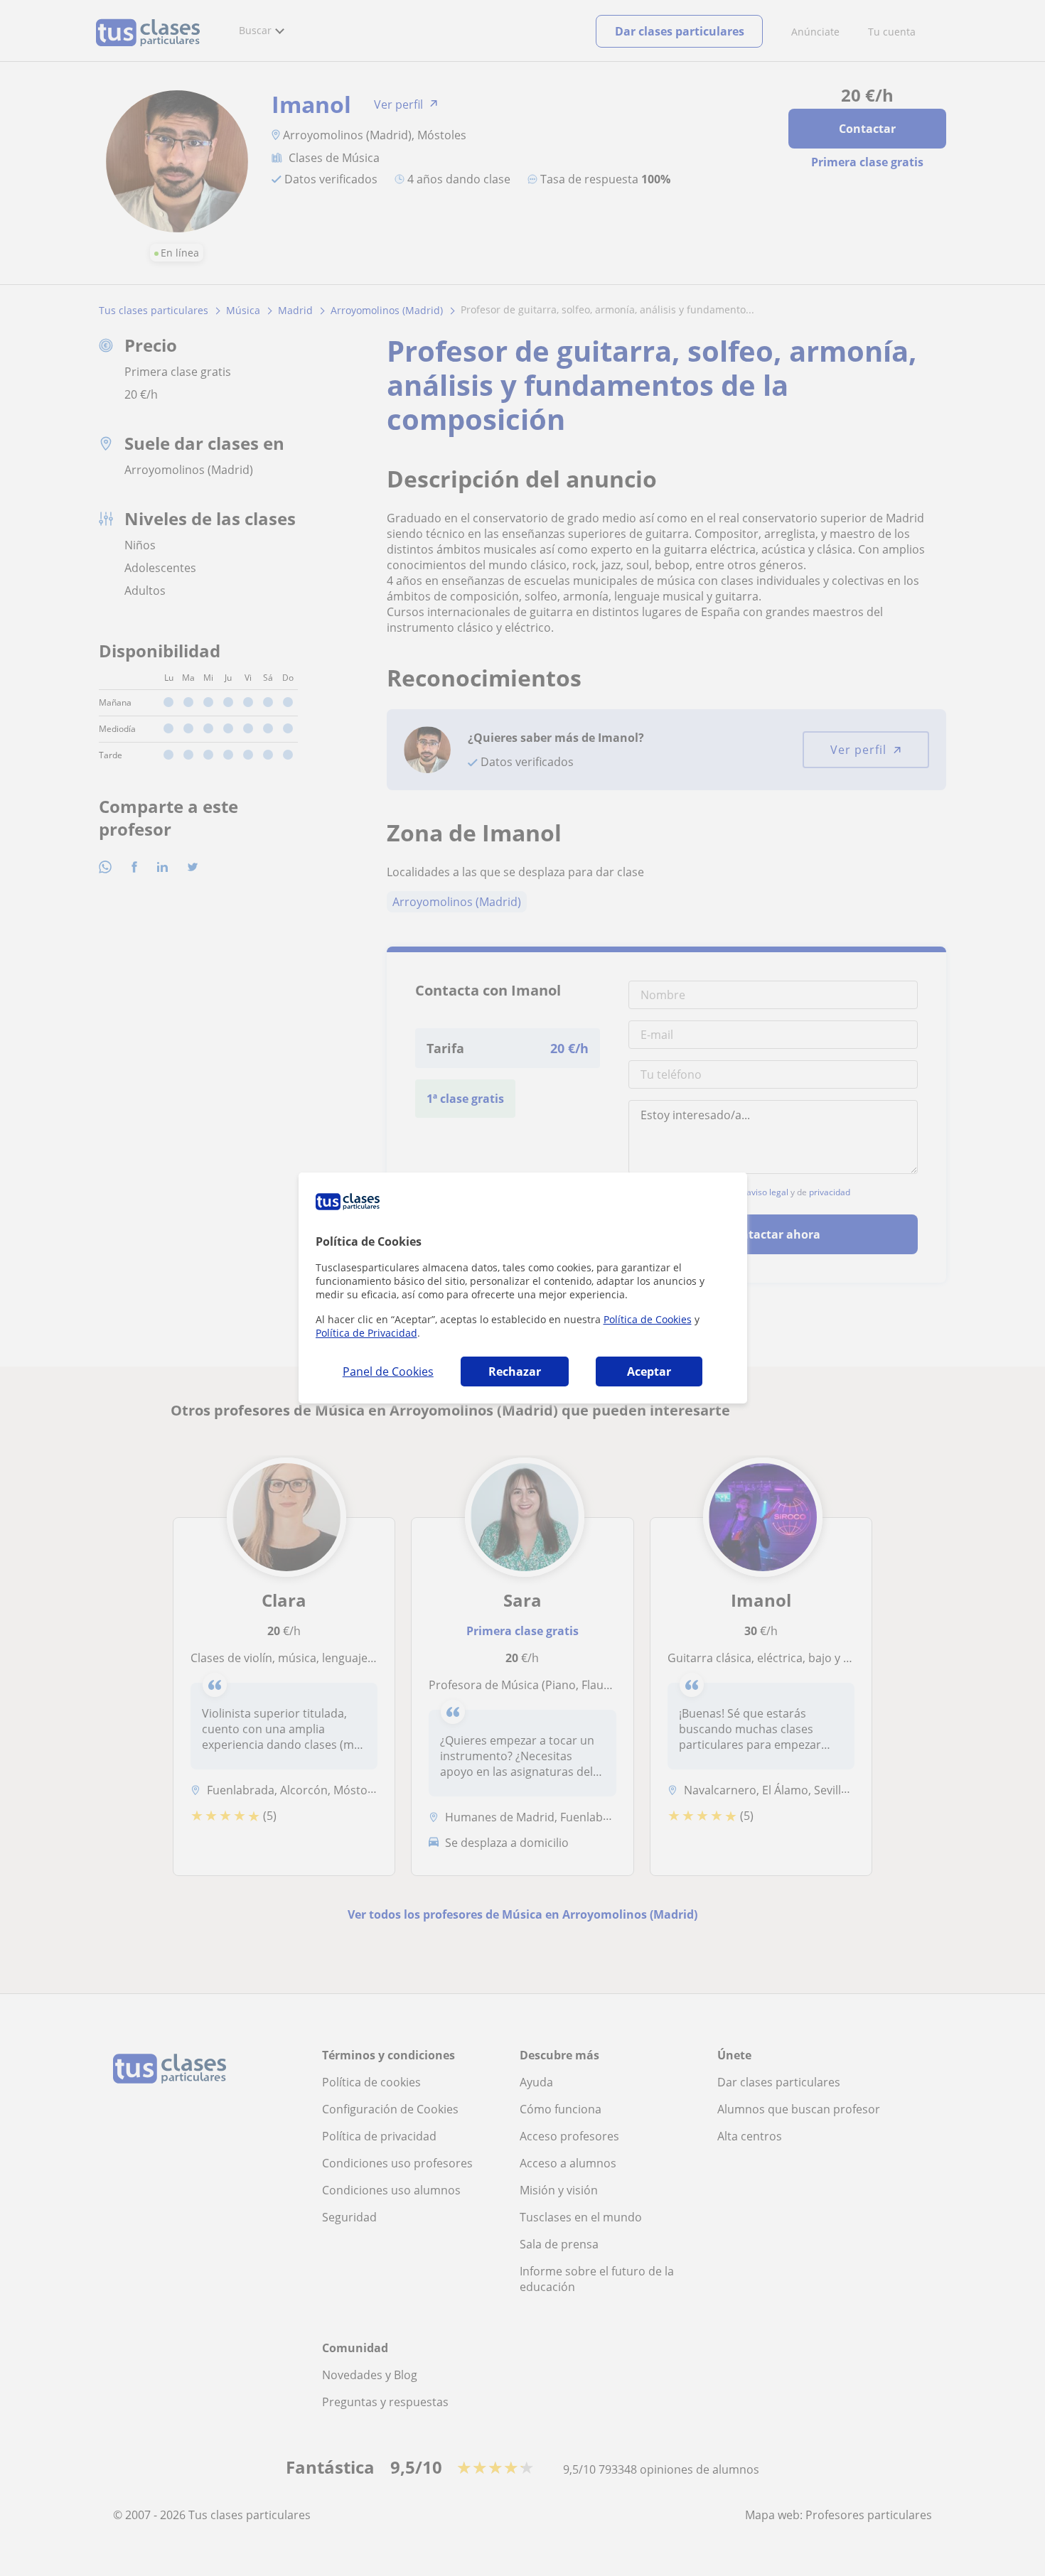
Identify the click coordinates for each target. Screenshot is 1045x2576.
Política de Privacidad (366, 1333)
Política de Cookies (648, 1319)
